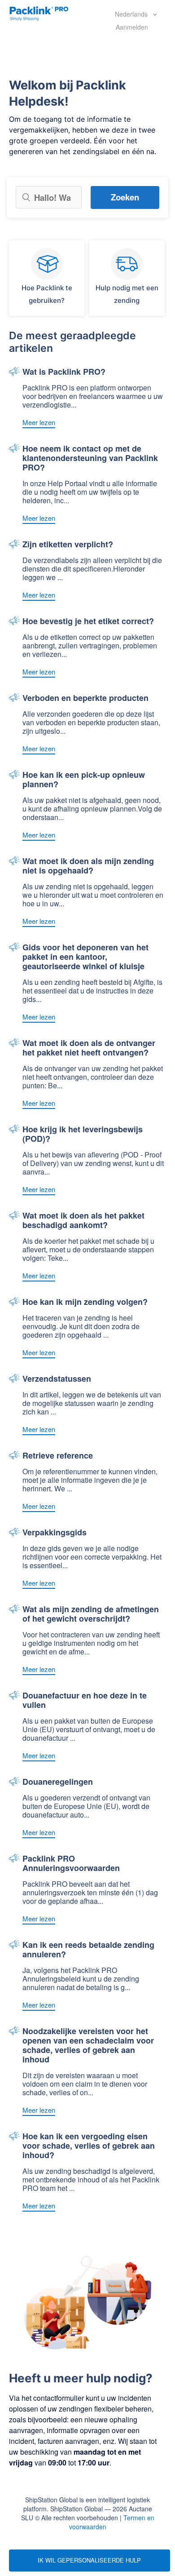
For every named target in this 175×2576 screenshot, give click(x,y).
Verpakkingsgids (55, 1533)
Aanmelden (132, 27)
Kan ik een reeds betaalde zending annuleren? (88, 1950)
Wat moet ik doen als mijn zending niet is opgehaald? (88, 866)
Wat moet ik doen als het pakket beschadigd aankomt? (83, 1221)
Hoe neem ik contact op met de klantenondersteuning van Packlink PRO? (90, 459)
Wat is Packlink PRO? (64, 372)
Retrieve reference (58, 1456)
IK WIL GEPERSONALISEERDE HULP (89, 2560)
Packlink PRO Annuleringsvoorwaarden (71, 1864)
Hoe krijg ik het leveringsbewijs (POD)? (83, 1135)
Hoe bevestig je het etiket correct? (88, 622)
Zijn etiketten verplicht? (68, 545)
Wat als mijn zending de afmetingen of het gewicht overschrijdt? (91, 1614)
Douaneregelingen (58, 1782)
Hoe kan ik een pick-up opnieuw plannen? (84, 780)
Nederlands (132, 14)
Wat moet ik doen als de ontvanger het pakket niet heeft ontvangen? (89, 1048)
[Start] (39, 13)
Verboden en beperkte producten (85, 698)
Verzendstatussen (57, 1379)
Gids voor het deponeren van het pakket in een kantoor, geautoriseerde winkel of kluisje (85, 957)
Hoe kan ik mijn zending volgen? (85, 1302)
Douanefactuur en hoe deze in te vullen (85, 1701)
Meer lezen (39, 422)
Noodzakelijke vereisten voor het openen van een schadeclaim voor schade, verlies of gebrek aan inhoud (88, 2046)
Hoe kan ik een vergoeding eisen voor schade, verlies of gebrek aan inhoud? (89, 2146)
